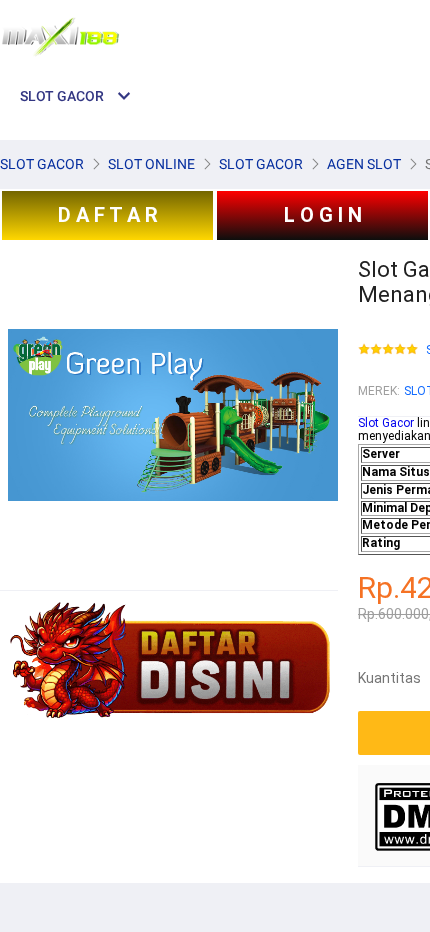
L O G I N (323, 215)
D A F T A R (108, 215)
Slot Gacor (386, 423)
